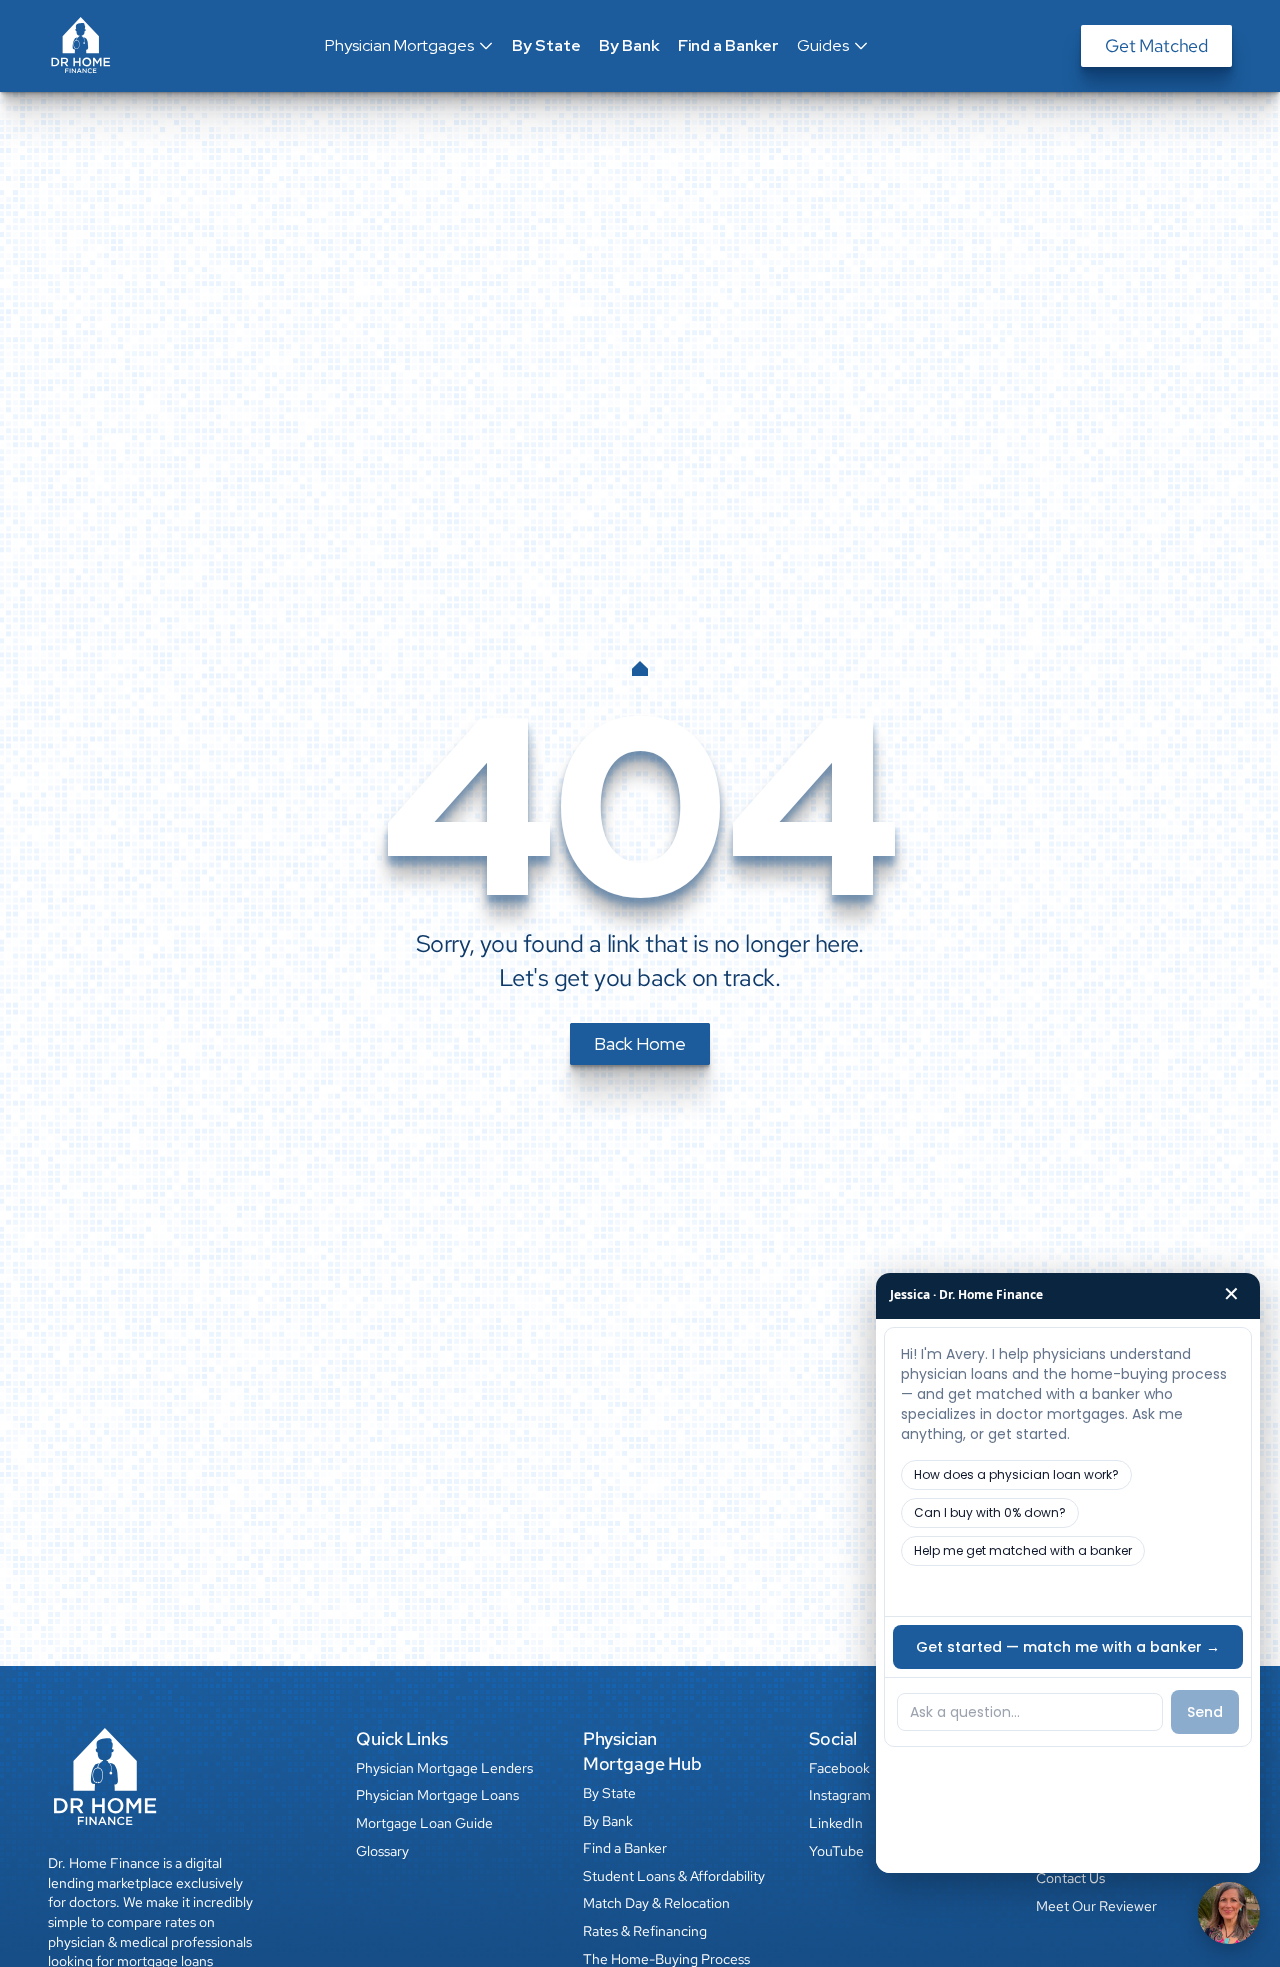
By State (546, 45)
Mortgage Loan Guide (424, 1823)
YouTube (836, 1851)
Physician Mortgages (399, 45)
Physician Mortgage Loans (437, 1795)
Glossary (382, 1851)
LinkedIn (836, 1823)
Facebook (839, 1768)
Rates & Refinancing (645, 1931)
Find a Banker (728, 45)
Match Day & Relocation (656, 1903)
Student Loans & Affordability (674, 1876)
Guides (823, 45)
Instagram (840, 1795)
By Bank (629, 45)
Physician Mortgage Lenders (444, 1768)
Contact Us (1070, 1878)
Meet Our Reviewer (1096, 1906)
